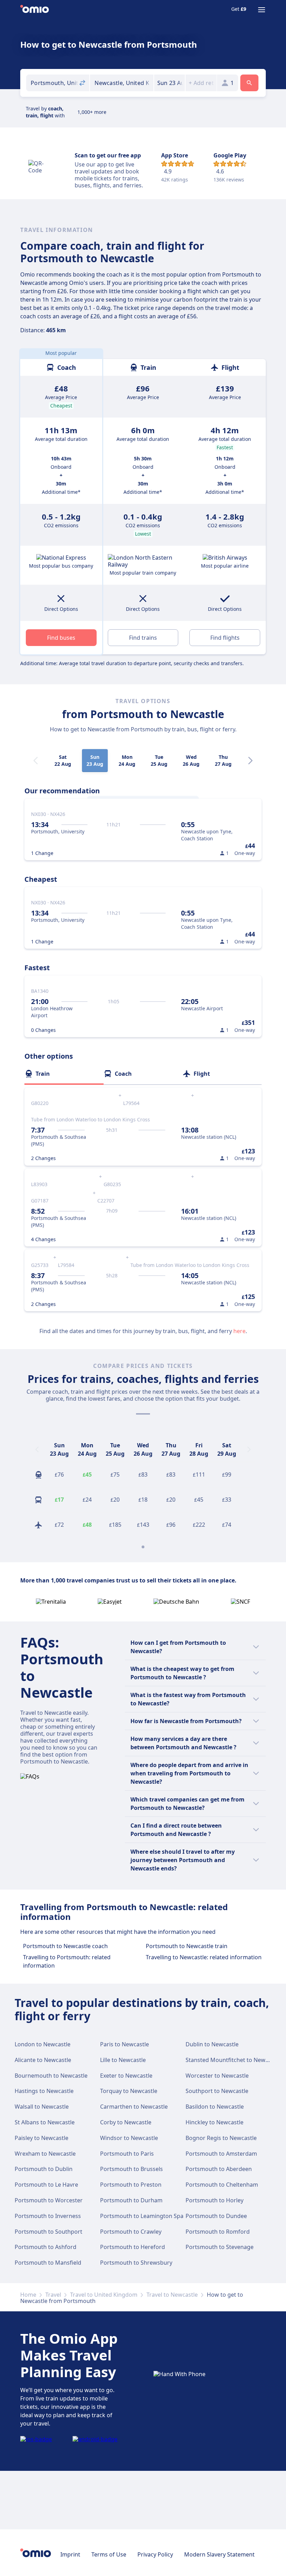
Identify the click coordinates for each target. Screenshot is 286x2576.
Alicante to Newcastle (43, 2060)
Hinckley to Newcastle (214, 2122)
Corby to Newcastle (126, 2122)
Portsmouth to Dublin (44, 2169)
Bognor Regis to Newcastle (221, 2138)
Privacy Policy (155, 2554)
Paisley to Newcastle (42, 2138)
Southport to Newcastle (217, 2091)
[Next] (250, 761)
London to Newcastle (43, 2044)
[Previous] (37, 1449)
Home (28, 2295)
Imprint (70, 2554)
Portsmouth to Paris (127, 2154)
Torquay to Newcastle (129, 2091)
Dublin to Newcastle (212, 2044)
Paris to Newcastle (125, 2044)
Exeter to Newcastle (126, 2076)
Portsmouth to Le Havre (46, 2185)
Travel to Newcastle (172, 2295)
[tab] (64, 1074)
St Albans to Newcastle (45, 2122)
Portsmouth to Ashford (46, 2247)
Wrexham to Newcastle (45, 2154)
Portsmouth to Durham (131, 2200)
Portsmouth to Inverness (48, 2216)
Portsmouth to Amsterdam (221, 2154)
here (239, 1331)
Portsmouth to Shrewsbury (136, 2263)
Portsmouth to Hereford (133, 2247)
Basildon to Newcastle (215, 2107)
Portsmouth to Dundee (216, 2216)
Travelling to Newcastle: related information (204, 1957)
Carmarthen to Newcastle (134, 2107)
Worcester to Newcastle (217, 2076)
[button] (170, 83)
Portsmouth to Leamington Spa (142, 2216)
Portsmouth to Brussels (131, 2169)
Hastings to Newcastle (44, 2091)
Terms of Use (109, 2554)
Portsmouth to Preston (131, 2185)
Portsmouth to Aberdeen (219, 2169)
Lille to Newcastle (123, 2060)
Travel (53, 2295)
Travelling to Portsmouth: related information (67, 1961)
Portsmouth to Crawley (131, 2232)
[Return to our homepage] (35, 10)
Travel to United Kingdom (104, 2295)
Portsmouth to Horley (214, 2200)
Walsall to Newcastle (42, 2107)
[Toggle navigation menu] (262, 10)
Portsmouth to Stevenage (220, 2247)
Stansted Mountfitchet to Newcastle (233, 2060)
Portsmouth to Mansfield (48, 2263)
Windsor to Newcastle (129, 2138)
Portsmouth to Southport (48, 2232)
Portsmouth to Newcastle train (187, 1946)
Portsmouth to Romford (218, 2232)
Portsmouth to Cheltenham (222, 2185)
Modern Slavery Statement (219, 2554)
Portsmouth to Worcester (49, 2200)
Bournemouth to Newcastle (51, 2076)
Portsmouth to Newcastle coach (65, 1946)
